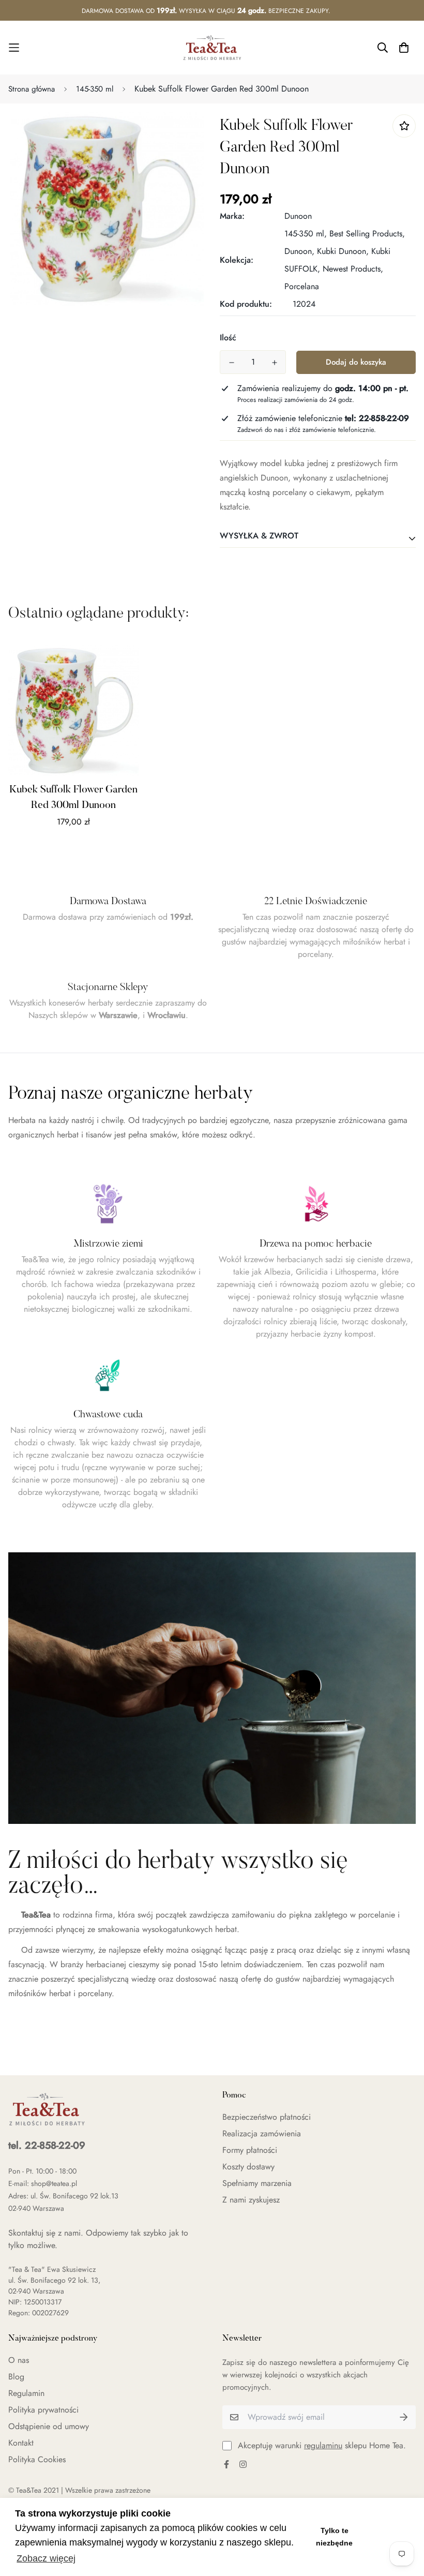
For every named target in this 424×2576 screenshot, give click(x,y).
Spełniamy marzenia (257, 2183)
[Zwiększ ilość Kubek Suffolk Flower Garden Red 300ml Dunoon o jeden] (274, 363)
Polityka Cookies (37, 2459)
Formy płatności (250, 2150)
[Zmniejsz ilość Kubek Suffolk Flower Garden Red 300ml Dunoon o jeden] (231, 363)
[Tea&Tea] (212, 48)
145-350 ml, (306, 234)
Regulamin (26, 2393)
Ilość (228, 338)
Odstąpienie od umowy (49, 2426)
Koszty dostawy (248, 2167)
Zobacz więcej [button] (46, 2558)
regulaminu (323, 2445)
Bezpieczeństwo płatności (267, 2117)
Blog (16, 2377)
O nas (19, 2360)
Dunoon (298, 216)
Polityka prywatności (43, 2410)
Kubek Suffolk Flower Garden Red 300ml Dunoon (73, 798)
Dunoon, (299, 251)
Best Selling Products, (367, 234)
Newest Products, (353, 269)
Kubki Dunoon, (343, 251)
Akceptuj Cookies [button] (387, 2537)
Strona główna (32, 89)
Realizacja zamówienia (262, 2133)
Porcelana (302, 286)
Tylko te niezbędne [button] (334, 2537)
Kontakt (21, 2443)
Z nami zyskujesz (251, 2200)
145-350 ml (95, 89)
